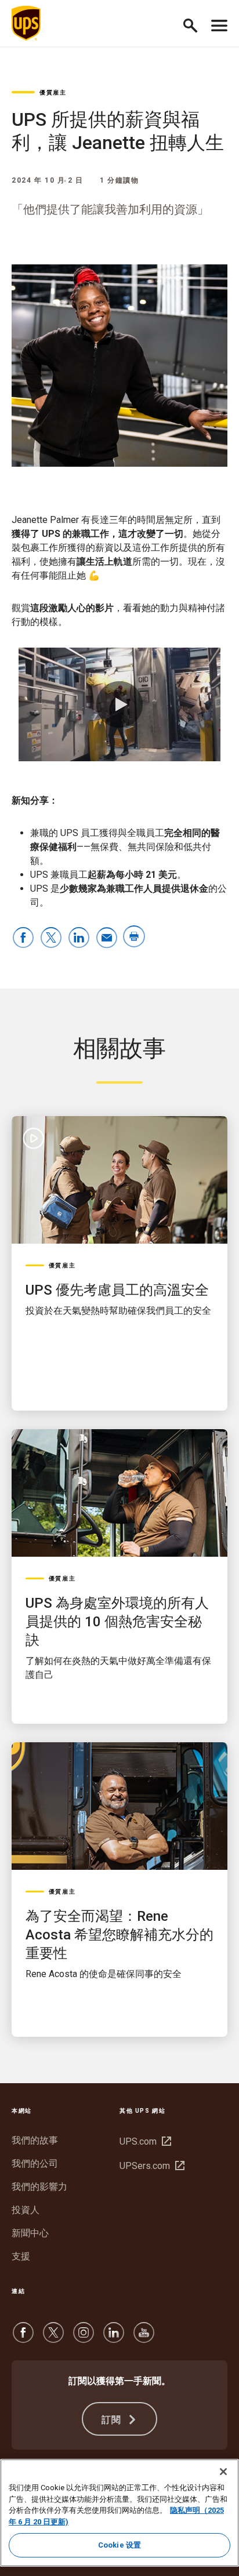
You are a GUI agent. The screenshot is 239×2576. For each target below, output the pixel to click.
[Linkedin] (114, 2338)
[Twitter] (53, 2338)
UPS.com (144, 2141)
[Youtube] (144, 2338)
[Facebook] (23, 2338)
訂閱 (113, 2420)
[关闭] (223, 2472)
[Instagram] (84, 2338)
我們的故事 (35, 2140)
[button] (195, 23)
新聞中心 (30, 2233)
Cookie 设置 (119, 2545)
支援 (21, 2256)
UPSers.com (151, 2166)
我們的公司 (35, 2163)
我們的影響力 (39, 2187)
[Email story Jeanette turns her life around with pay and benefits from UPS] (107, 938)
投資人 (26, 2210)
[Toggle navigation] (219, 23)
